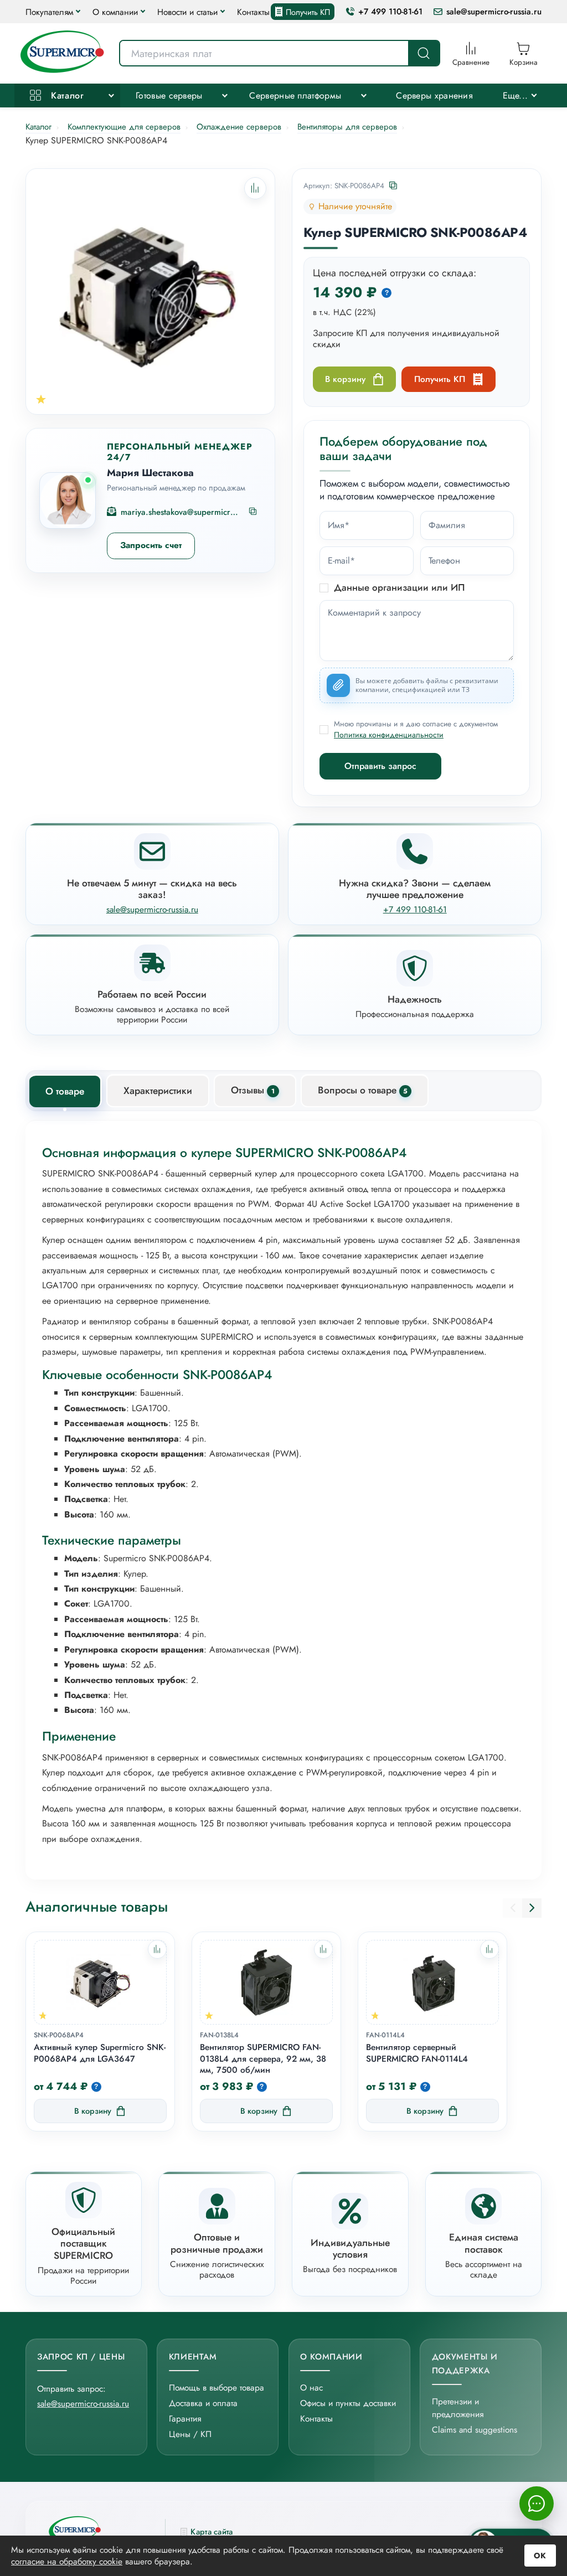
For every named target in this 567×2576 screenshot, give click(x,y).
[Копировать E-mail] (254, 512)
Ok (540, 2556)
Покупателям (49, 12)
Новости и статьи (187, 12)
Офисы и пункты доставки (348, 2403)
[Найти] (424, 53)
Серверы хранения (434, 95)
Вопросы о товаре (363, 1090)
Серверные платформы (295, 95)
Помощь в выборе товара (217, 2387)
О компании (115, 12)
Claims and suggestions (475, 2430)
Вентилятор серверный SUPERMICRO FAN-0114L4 (417, 2053)
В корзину (345, 379)
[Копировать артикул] (394, 186)
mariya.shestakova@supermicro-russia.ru (181, 512)
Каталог (66, 95)
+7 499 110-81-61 (390, 12)
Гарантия (185, 2418)
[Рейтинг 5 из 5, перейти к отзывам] (41, 399)
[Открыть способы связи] (537, 2503)
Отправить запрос (380, 766)
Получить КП (308, 12)
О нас (311, 2387)
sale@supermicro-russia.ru (494, 12)
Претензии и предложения (458, 2408)
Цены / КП (190, 2434)
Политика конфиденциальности (389, 735)
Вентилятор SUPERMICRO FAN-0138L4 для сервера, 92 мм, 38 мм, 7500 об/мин (263, 2059)
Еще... (516, 95)
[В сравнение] (157, 1949)
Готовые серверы (169, 95)
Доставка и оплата (203, 2403)
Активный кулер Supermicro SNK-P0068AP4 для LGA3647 (100, 2053)
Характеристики (158, 1091)
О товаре (65, 1091)
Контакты (253, 12)
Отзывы (253, 1090)
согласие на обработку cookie (67, 2561)
